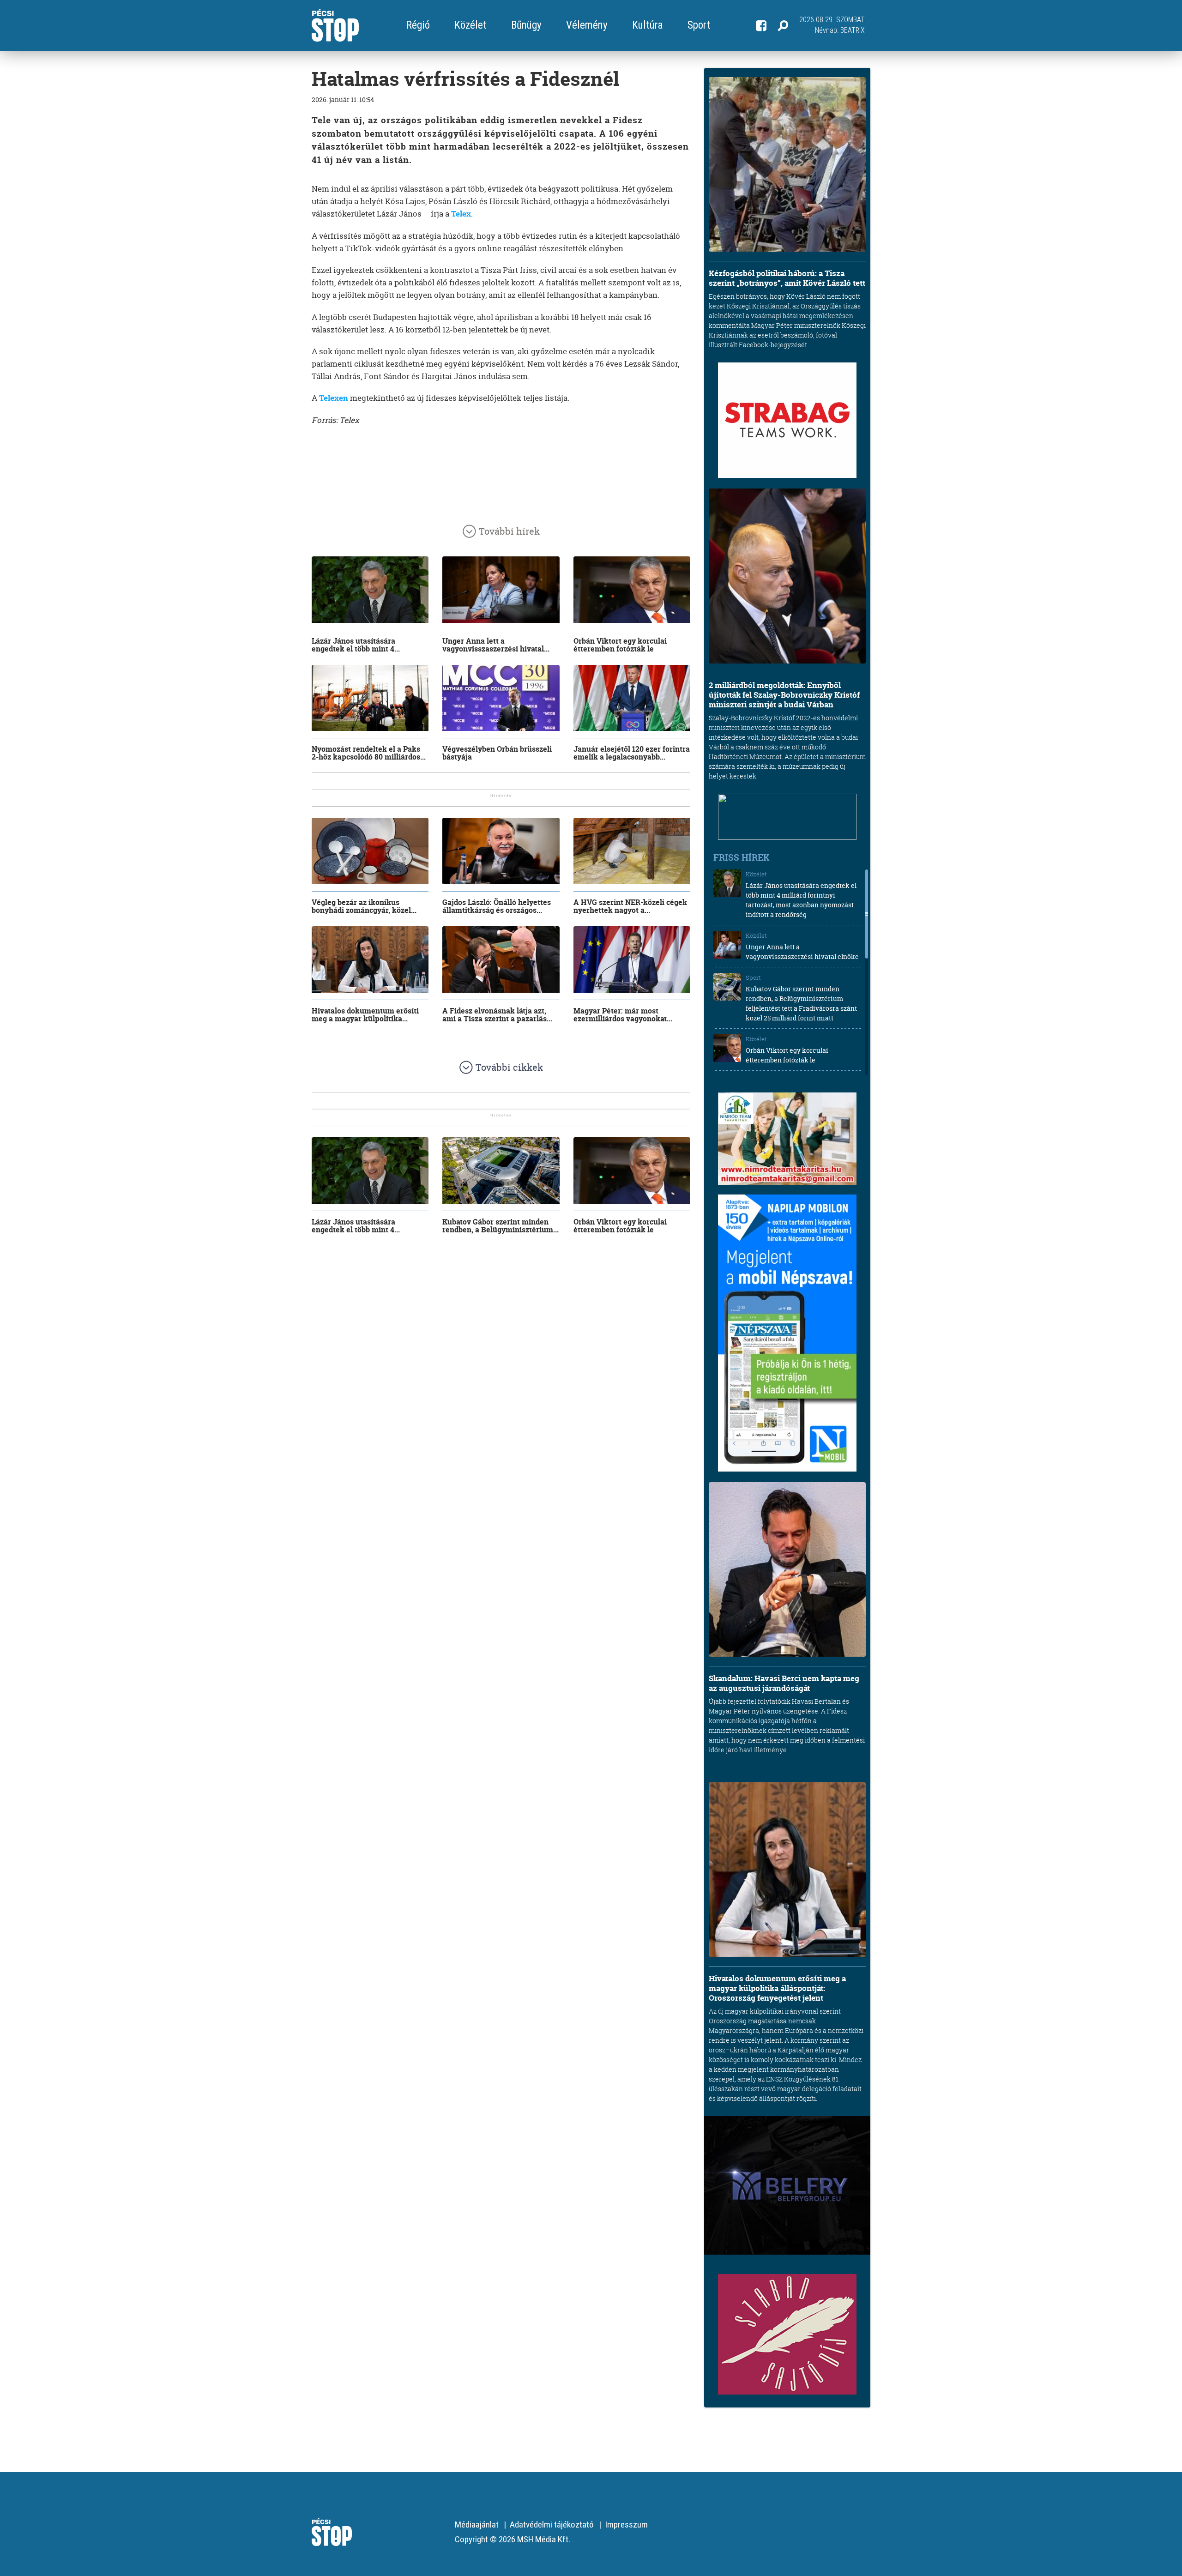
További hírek (509, 531)
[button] (783, 25)
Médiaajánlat (477, 2525)
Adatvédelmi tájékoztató (552, 2525)
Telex (461, 214)
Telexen (334, 398)
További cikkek (509, 1067)
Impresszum (626, 2525)
